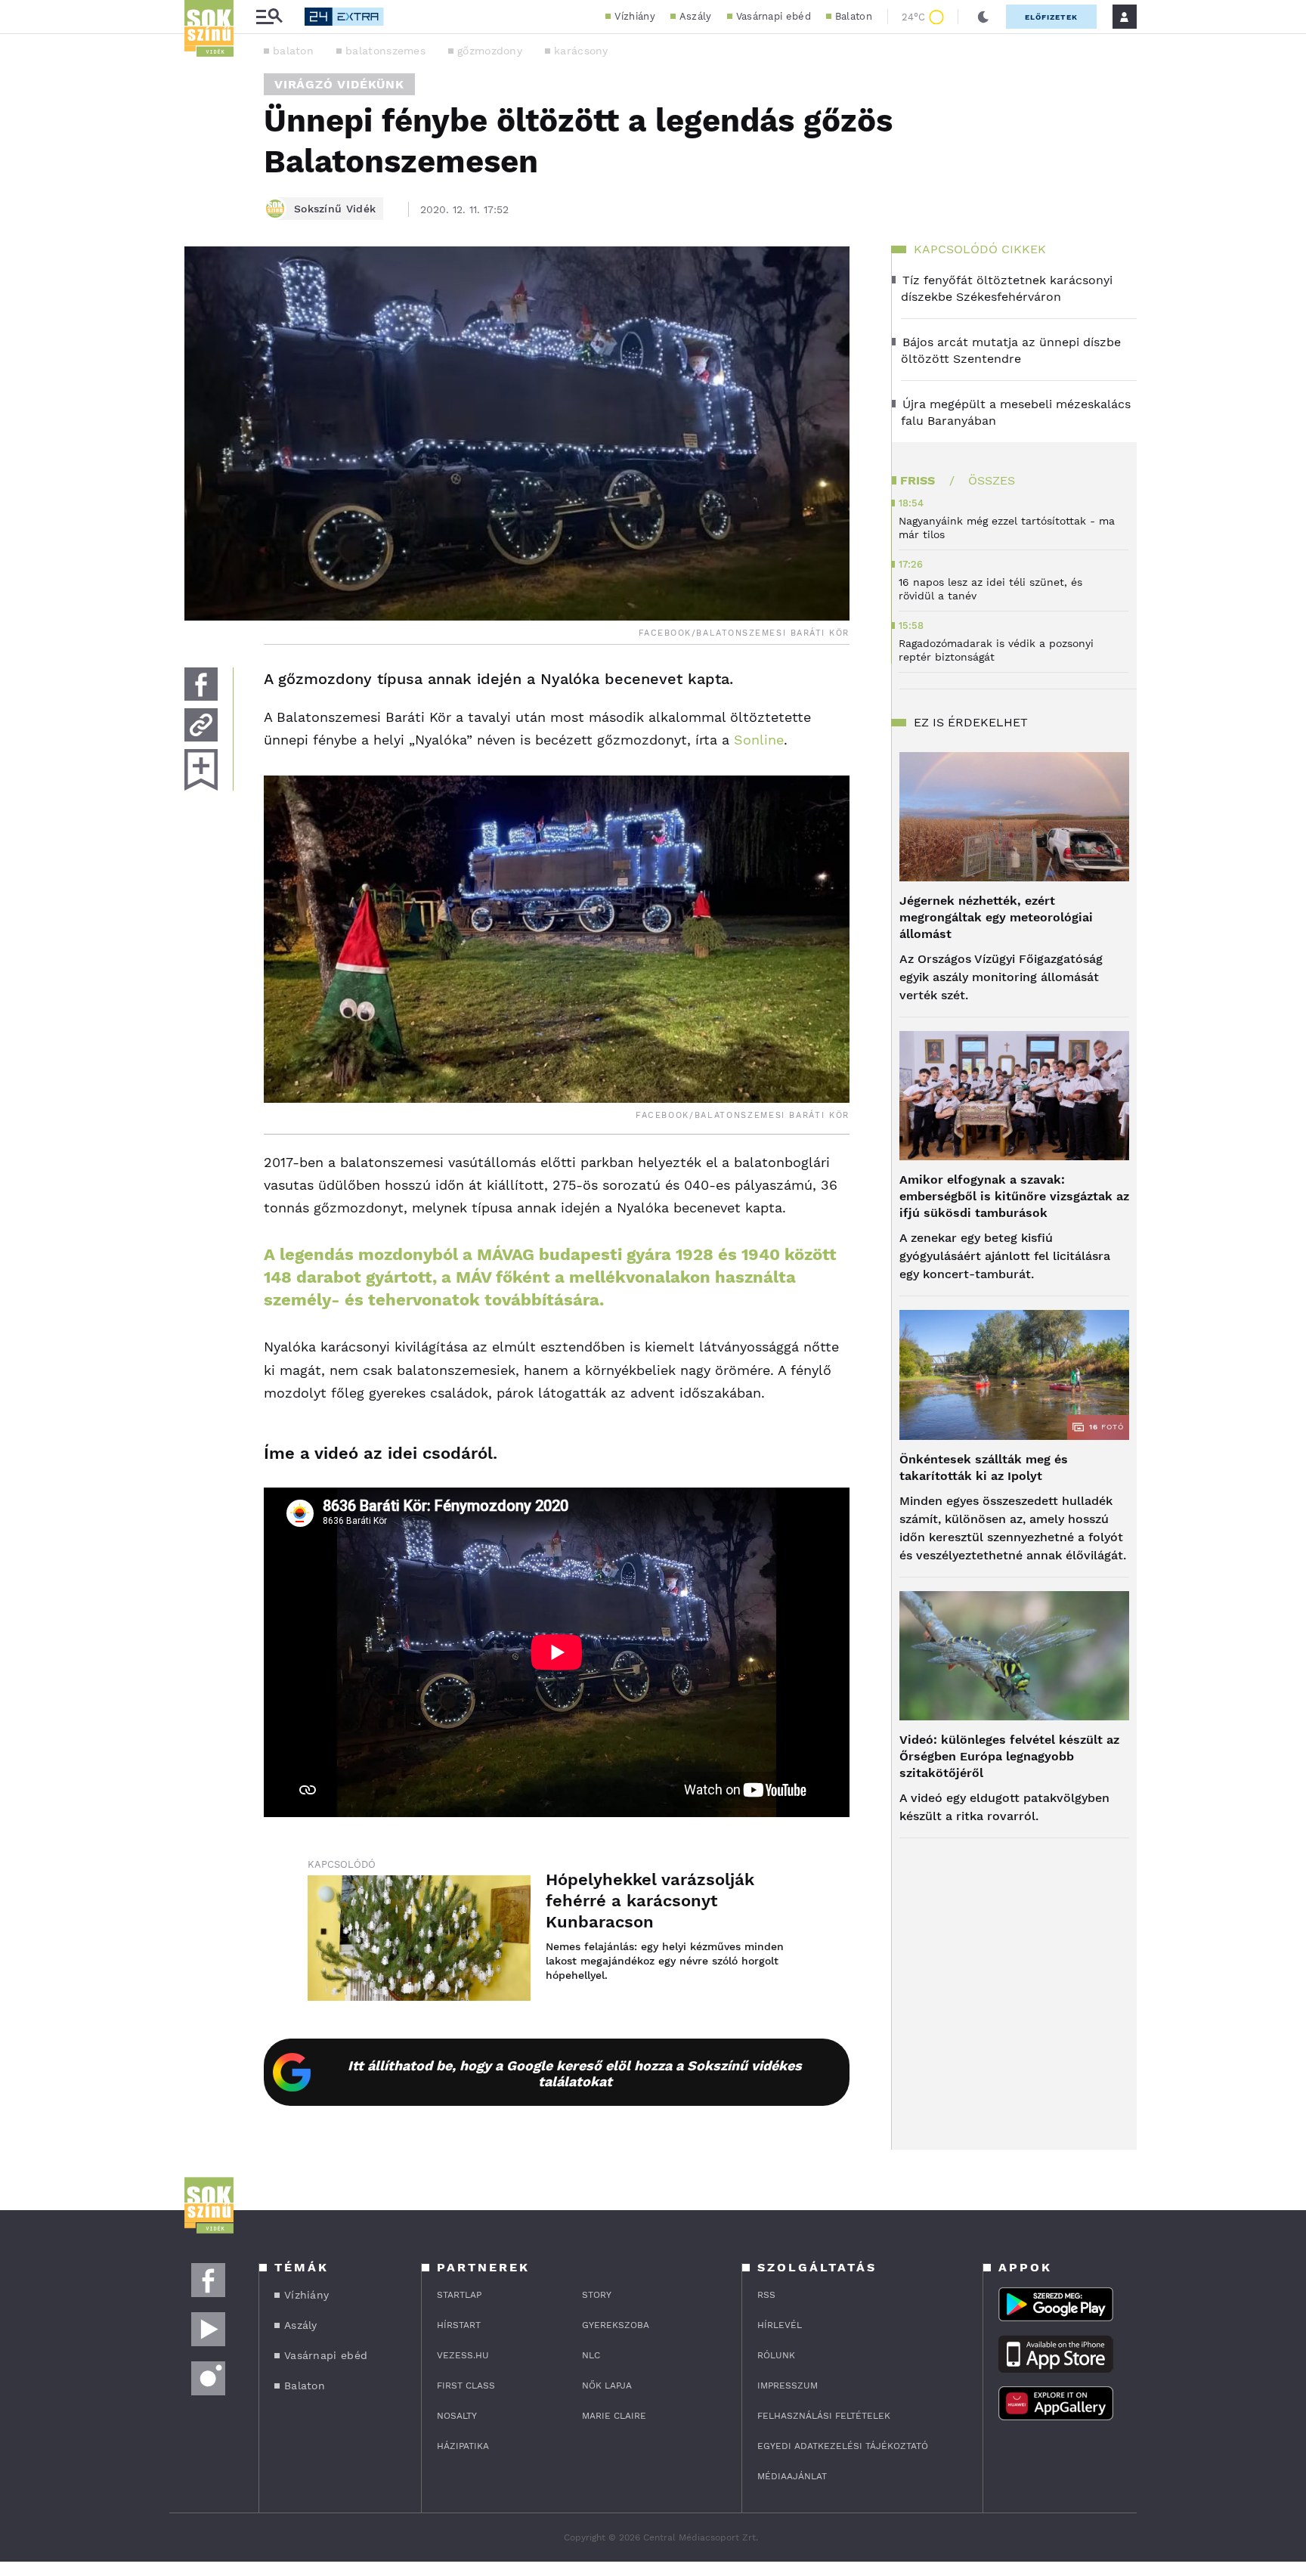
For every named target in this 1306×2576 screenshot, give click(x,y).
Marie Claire (614, 2416)
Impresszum (788, 2386)
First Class (466, 2386)
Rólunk (776, 2355)
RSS (766, 2295)
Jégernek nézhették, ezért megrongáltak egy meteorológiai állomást (996, 917)
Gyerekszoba (616, 2325)
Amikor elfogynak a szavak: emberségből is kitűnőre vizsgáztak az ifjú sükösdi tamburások (1014, 1196)
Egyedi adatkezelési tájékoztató (843, 2446)
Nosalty (457, 2416)
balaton (293, 51)
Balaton (854, 16)
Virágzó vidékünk (339, 84)
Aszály (696, 16)
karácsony (581, 51)
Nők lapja (607, 2386)
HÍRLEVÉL (780, 2325)
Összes (992, 480)
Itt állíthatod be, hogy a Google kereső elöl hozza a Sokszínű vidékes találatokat (575, 2073)
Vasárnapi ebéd (774, 16)
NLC (591, 2355)
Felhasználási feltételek (824, 2416)
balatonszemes (385, 51)
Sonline (757, 740)
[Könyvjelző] (201, 770)
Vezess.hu (463, 2355)
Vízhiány (634, 16)
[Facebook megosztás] (201, 684)
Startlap (459, 2295)
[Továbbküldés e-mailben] (201, 725)
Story (597, 2295)
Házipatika (463, 2446)
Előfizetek (1051, 17)
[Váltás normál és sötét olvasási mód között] (983, 17)
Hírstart (459, 2325)
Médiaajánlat (792, 2476)
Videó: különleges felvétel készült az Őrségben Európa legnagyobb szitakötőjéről (1009, 1756)
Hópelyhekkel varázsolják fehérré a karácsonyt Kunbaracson (650, 1901)
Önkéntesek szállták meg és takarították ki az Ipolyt (984, 1468)
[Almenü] (269, 17)
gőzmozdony (490, 51)
